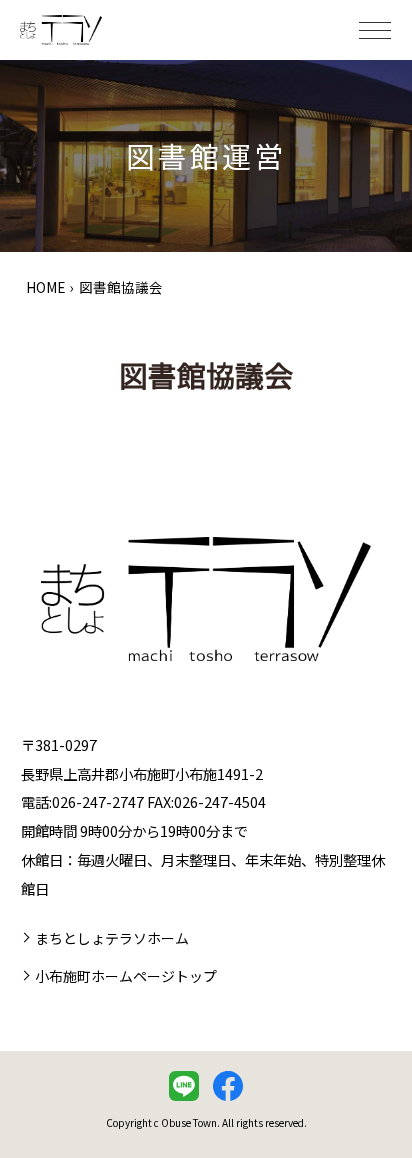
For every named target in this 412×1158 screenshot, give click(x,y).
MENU (375, 30)
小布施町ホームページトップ (126, 976)
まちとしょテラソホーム (112, 938)
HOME (45, 287)
